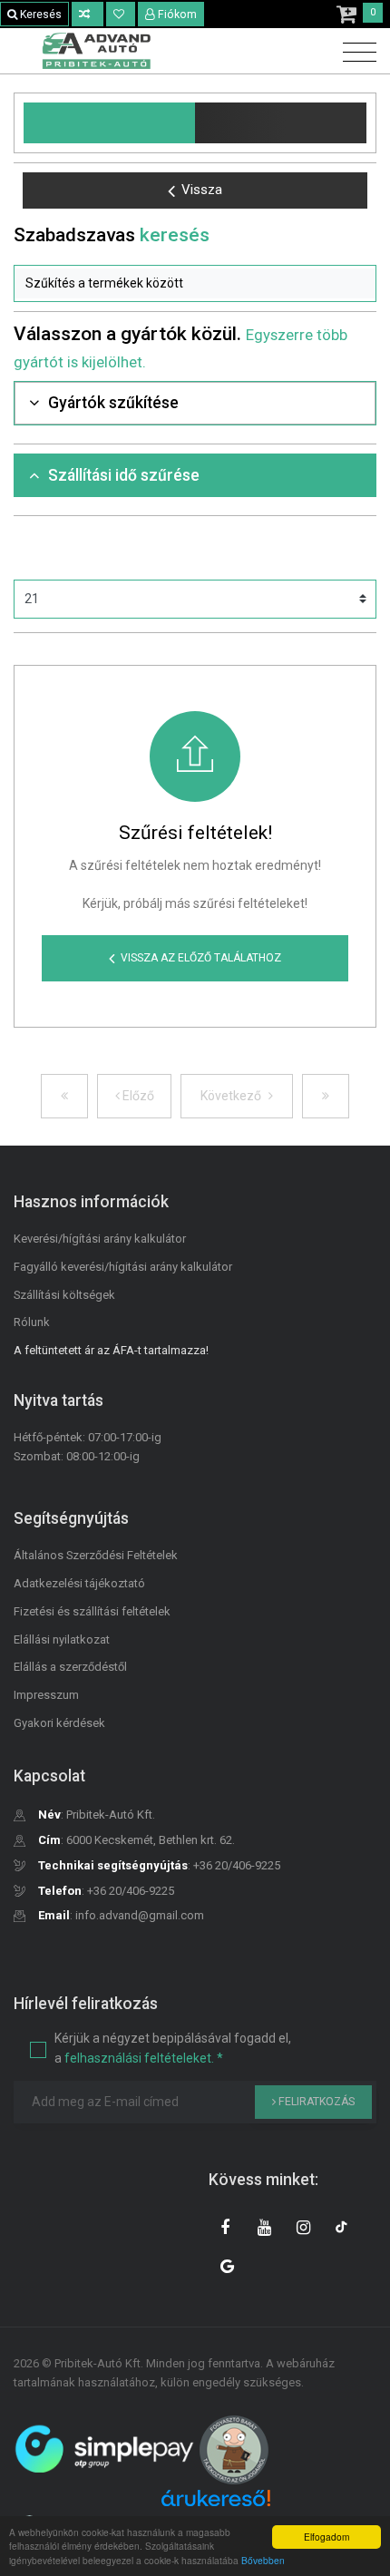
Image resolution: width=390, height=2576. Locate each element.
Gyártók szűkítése (113, 403)
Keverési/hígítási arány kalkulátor (100, 1239)
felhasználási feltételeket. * (144, 2058)
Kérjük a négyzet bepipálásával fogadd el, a (173, 2048)
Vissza (202, 190)
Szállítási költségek (64, 1295)
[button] (195, 284)
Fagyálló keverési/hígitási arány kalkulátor (123, 1267)
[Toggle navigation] (355, 53)
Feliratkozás (315, 2102)
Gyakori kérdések (59, 1723)
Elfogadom (327, 2537)
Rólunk (32, 1322)
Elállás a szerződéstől (70, 1667)
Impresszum (46, 1695)
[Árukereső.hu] (216, 2505)
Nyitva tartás (58, 1400)
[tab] (195, 403)
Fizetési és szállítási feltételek (92, 1611)
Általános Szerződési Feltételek (96, 1555)
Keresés (39, 15)
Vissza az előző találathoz (201, 958)
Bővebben (263, 2560)
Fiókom (177, 15)
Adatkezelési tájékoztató (79, 1583)
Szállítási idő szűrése (124, 475)
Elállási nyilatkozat (62, 1639)
